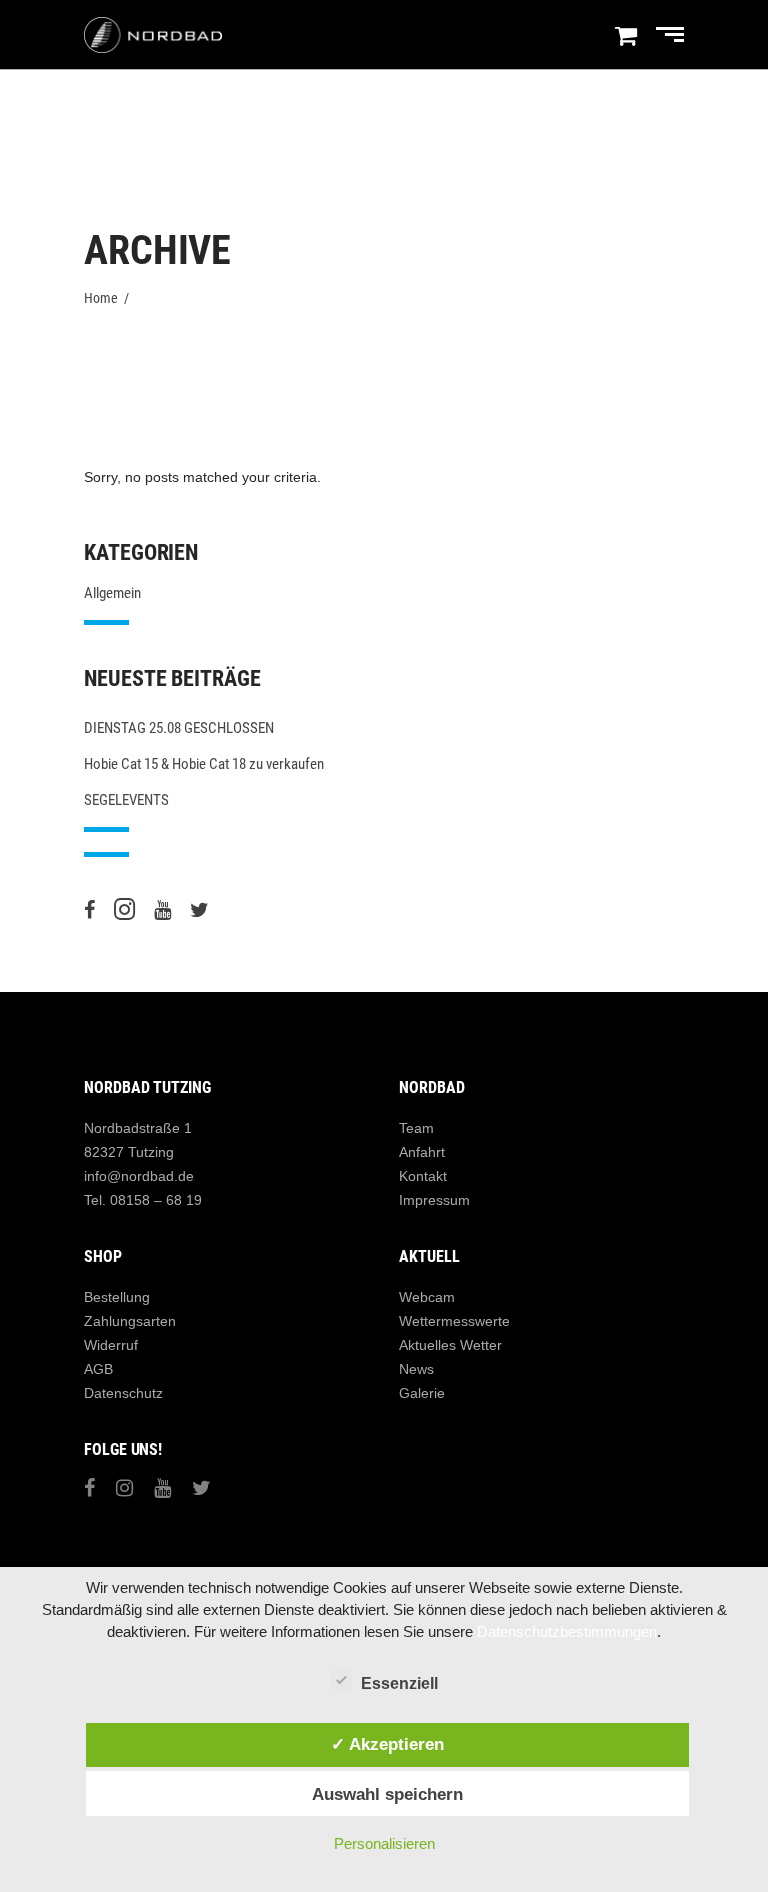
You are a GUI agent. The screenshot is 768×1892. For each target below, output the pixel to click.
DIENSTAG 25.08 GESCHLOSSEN (179, 728)
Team (416, 1128)
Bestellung (117, 1297)
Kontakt (423, 1176)
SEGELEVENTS (126, 800)
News (416, 1369)
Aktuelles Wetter (450, 1345)
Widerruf (111, 1345)
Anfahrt (422, 1152)
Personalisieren (384, 1843)
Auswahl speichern (387, 1794)
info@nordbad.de (139, 1176)
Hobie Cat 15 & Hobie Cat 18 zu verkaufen (204, 764)
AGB (98, 1369)
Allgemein (112, 593)
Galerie (422, 1393)
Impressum (434, 1200)
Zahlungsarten (130, 1321)
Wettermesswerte (454, 1321)
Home (101, 298)
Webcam (427, 1297)
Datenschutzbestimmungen (567, 1631)
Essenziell (399, 1683)
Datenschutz (123, 1393)
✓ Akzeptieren (387, 1744)
